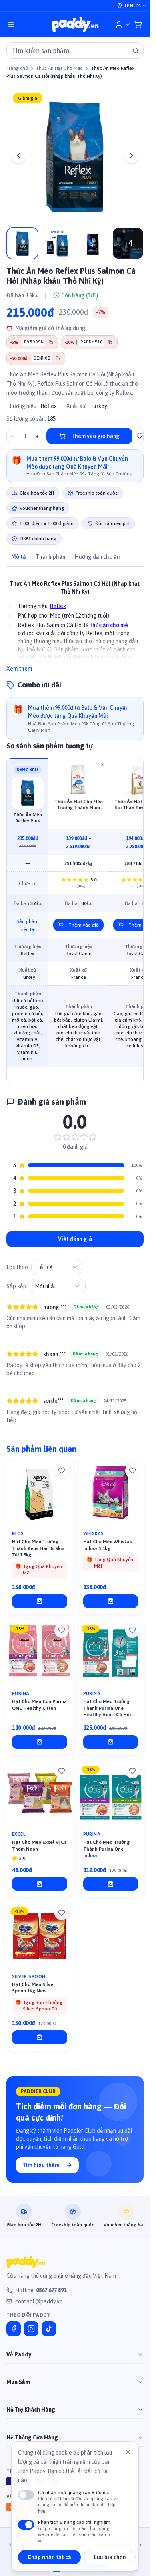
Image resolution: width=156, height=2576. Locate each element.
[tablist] (75, 557)
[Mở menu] (11, 24)
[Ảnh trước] (18, 156)
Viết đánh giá (75, 1239)
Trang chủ (17, 68)
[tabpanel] (75, 621)
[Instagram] (31, 2329)
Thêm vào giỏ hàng (95, 436)
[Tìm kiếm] (136, 51)
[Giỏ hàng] (138, 24)
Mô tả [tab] (19, 557)
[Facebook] (14, 2329)
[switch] (26, 2495)
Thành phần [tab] (50, 557)
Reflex (49, 406)
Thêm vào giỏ (84, 925)
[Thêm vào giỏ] (40, 1601)
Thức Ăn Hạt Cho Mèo (59, 68)
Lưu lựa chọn (110, 2557)
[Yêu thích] (62, 1471)
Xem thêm (19, 669)
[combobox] (57, 1267)
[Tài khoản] (123, 24)
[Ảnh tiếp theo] (132, 156)
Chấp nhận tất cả (49, 2557)
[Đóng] (128, 2452)
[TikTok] (49, 2329)
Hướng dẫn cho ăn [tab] (97, 557)
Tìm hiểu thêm (41, 2165)
